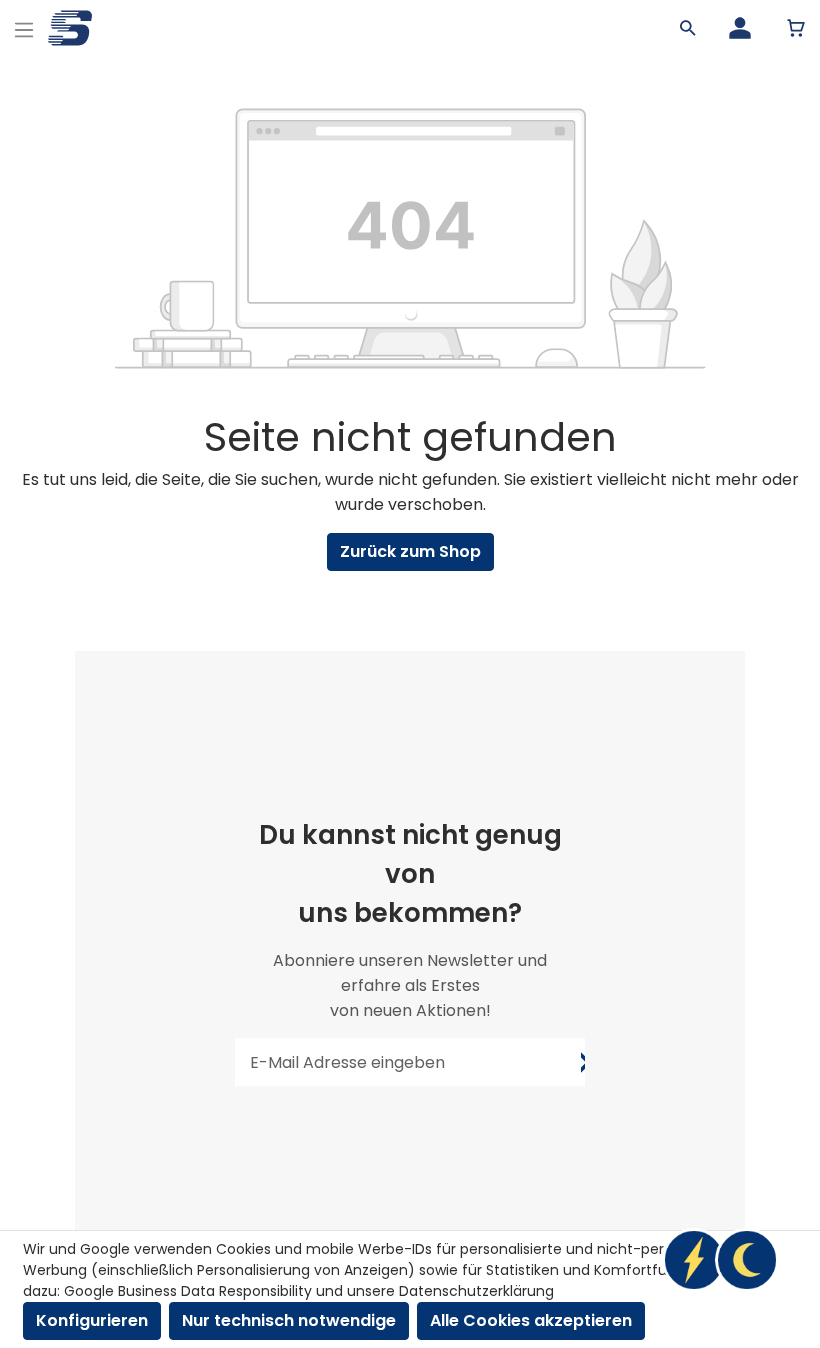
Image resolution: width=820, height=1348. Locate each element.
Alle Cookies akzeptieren (531, 1320)
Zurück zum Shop (410, 551)
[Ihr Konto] (740, 28)
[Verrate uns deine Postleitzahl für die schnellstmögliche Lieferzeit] (720, 1260)
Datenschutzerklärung (476, 1291)
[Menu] (24, 27)
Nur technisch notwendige (289, 1320)
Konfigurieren (92, 1320)
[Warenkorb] (796, 28)
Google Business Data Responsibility (188, 1291)
